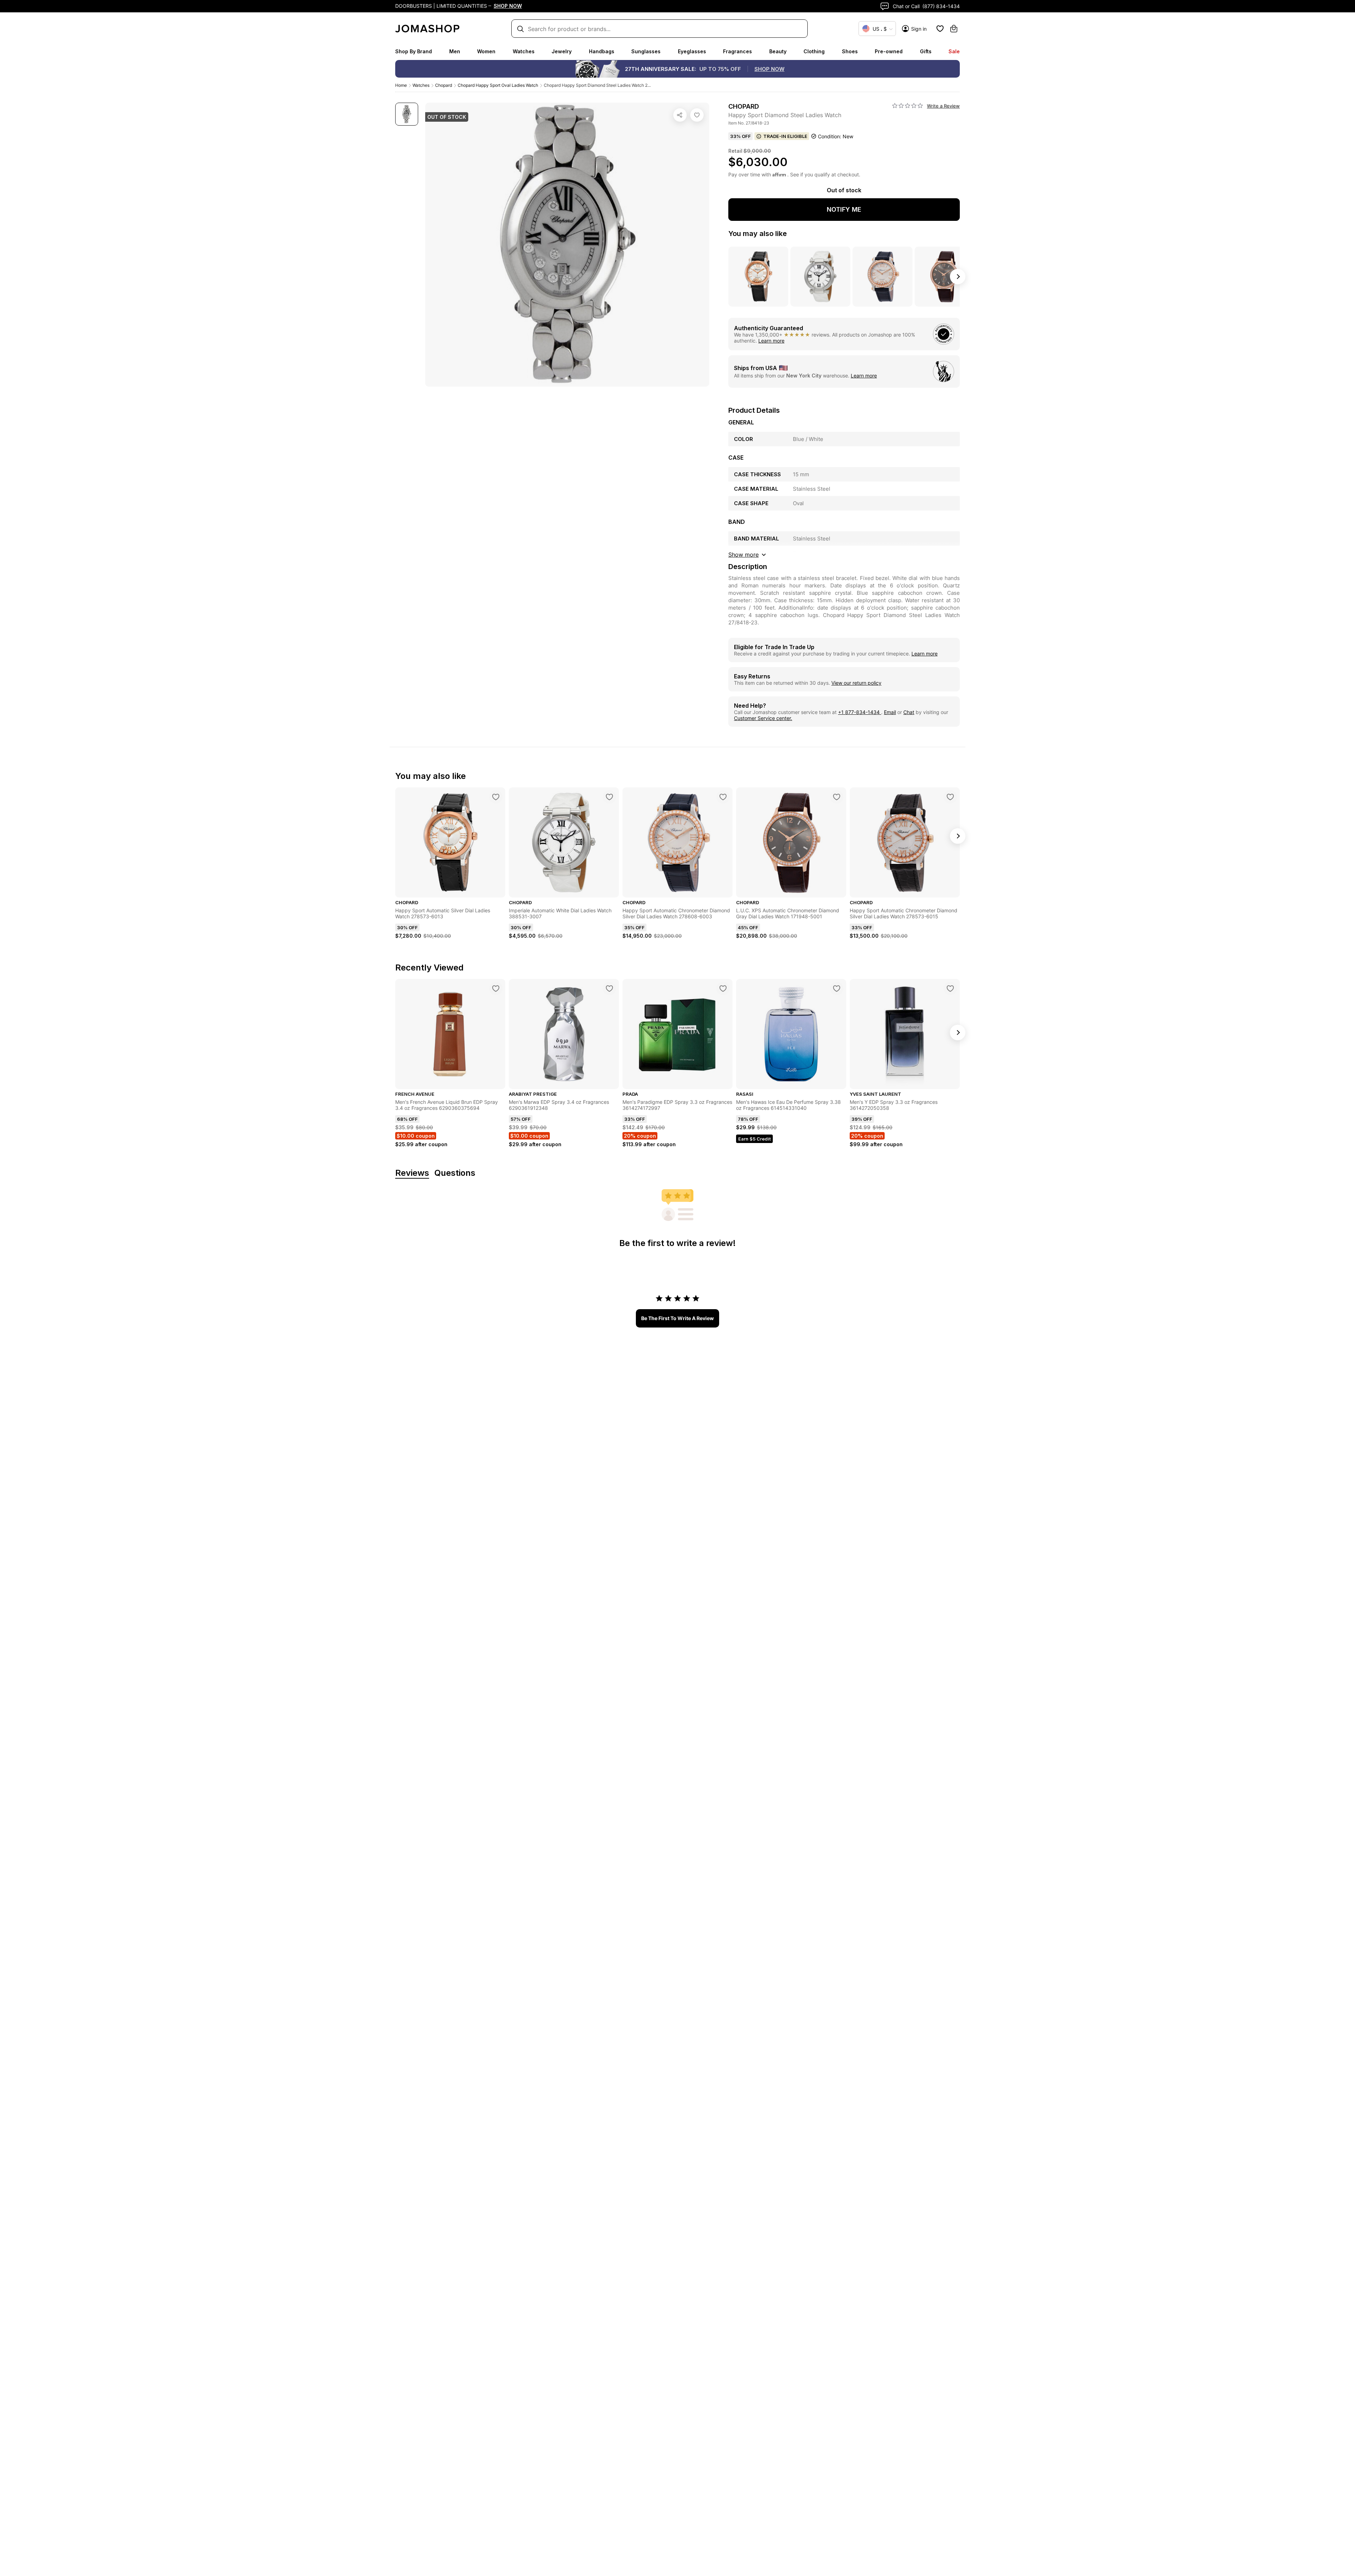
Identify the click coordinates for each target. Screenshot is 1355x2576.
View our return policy (856, 683)
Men (455, 51)
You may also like (758, 234)
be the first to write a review (677, 1318)
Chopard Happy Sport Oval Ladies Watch (498, 85)
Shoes (850, 51)
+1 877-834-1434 (860, 712)
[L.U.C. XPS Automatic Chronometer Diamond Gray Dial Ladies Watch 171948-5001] (837, 797)
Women (486, 51)
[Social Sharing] (680, 115)
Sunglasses (646, 51)
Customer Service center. (763, 718)
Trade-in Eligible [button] (785, 136)
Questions (455, 1173)
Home (401, 85)
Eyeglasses (692, 51)
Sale (954, 51)
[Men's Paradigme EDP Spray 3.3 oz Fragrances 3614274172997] (723, 988)
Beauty (778, 51)
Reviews (412, 1173)
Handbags (602, 51)
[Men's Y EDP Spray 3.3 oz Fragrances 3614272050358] (950, 988)
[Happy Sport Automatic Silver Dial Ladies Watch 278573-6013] (496, 797)
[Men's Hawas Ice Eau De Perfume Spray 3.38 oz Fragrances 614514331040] (837, 988)
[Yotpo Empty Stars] (908, 106)
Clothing (814, 51)
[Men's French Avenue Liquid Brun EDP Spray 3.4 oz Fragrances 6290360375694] (496, 988)
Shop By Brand (414, 51)
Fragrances (737, 51)
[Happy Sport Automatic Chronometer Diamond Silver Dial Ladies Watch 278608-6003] (723, 797)
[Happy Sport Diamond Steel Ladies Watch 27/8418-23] (697, 115)
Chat (909, 712)
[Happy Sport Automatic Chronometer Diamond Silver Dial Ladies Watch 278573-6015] (950, 797)
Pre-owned (889, 51)
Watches (524, 51)
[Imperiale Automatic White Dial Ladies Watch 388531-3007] (609, 797)
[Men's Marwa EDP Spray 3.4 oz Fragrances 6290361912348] (609, 988)
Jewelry (562, 51)
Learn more (771, 341)
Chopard (444, 85)
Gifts (926, 51)
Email (890, 712)
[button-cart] (954, 29)
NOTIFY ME (844, 209)
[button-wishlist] (940, 29)
